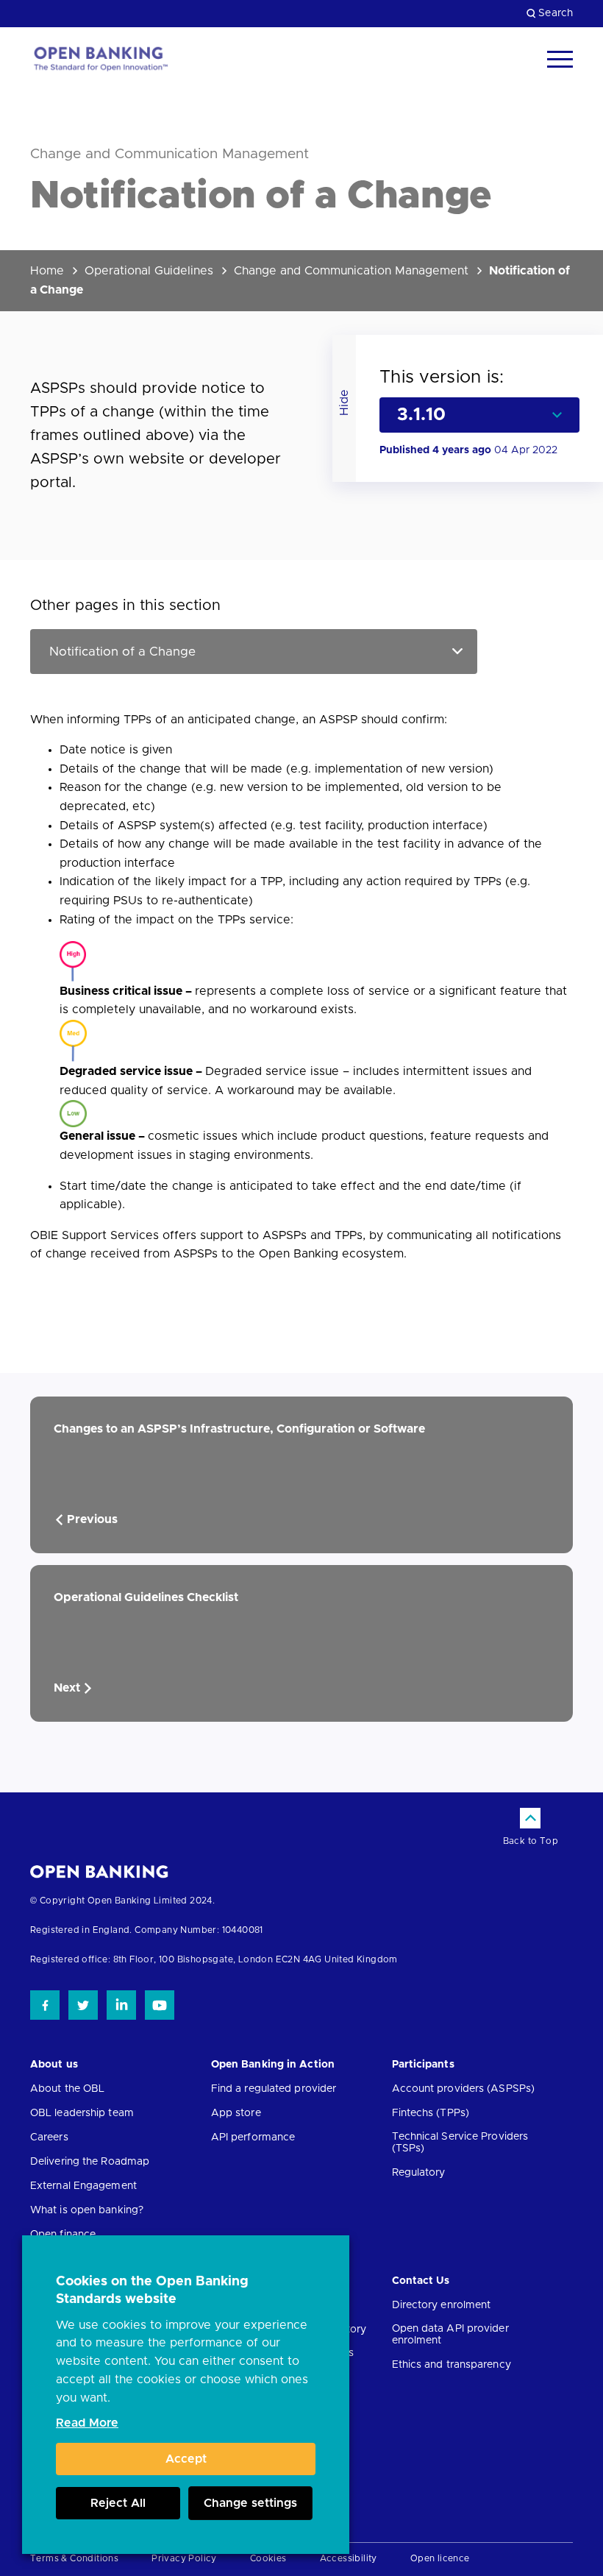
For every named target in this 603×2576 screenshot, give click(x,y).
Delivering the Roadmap (90, 2162)
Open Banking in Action (273, 2065)
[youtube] (160, 2005)
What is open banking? (87, 2210)
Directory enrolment (442, 2305)
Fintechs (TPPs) (431, 2113)
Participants (423, 2065)
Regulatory (419, 2173)
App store (236, 2113)
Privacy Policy (184, 2558)
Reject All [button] (118, 2503)
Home (47, 271)
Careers (49, 2137)
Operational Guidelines (149, 271)
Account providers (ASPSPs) (464, 2089)
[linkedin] (121, 2005)
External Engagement (83, 2186)
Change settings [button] (250, 2503)
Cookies (268, 2558)
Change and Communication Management (351, 271)
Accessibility (349, 2558)
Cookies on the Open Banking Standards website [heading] (152, 2291)
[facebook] (45, 2005)
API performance (253, 2137)
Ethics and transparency (452, 2365)
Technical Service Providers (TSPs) (460, 2143)
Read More (87, 2423)
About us (54, 2065)
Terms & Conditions (74, 2558)
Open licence (440, 2558)
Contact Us (421, 2281)
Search (556, 13)
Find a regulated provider (274, 2089)
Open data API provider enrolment (450, 2335)
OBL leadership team (82, 2113)
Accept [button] (186, 2459)
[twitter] (83, 2005)
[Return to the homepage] (100, 59)
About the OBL (67, 2089)
